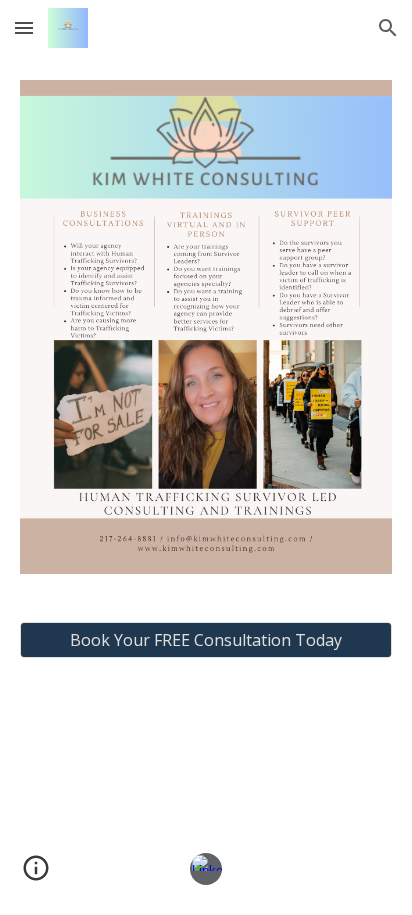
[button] (24, 27)
